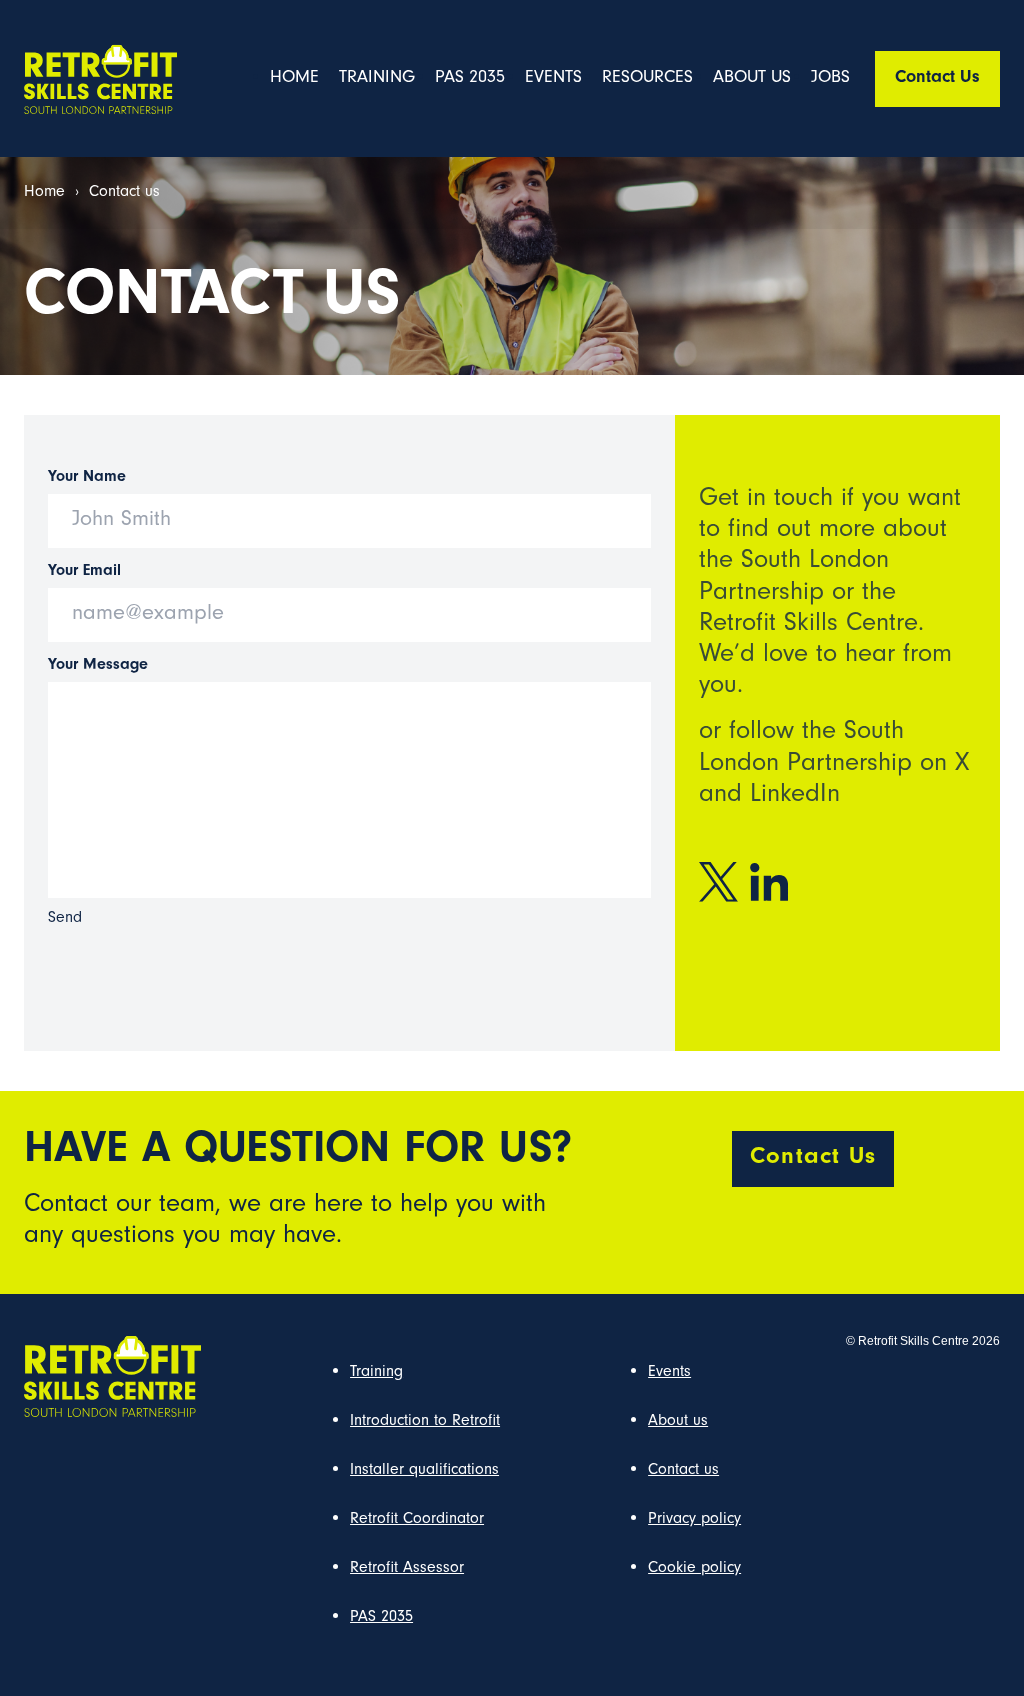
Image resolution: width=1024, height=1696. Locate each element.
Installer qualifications (424, 1471)
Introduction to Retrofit (425, 1422)
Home (294, 79)
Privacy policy (694, 1520)
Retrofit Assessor (407, 1569)
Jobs (830, 79)
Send (65, 919)
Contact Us (937, 79)
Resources (647, 79)
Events (553, 79)
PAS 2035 (470, 79)
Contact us (683, 1471)
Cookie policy (694, 1569)
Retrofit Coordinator (417, 1520)
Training (377, 79)
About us (752, 79)
